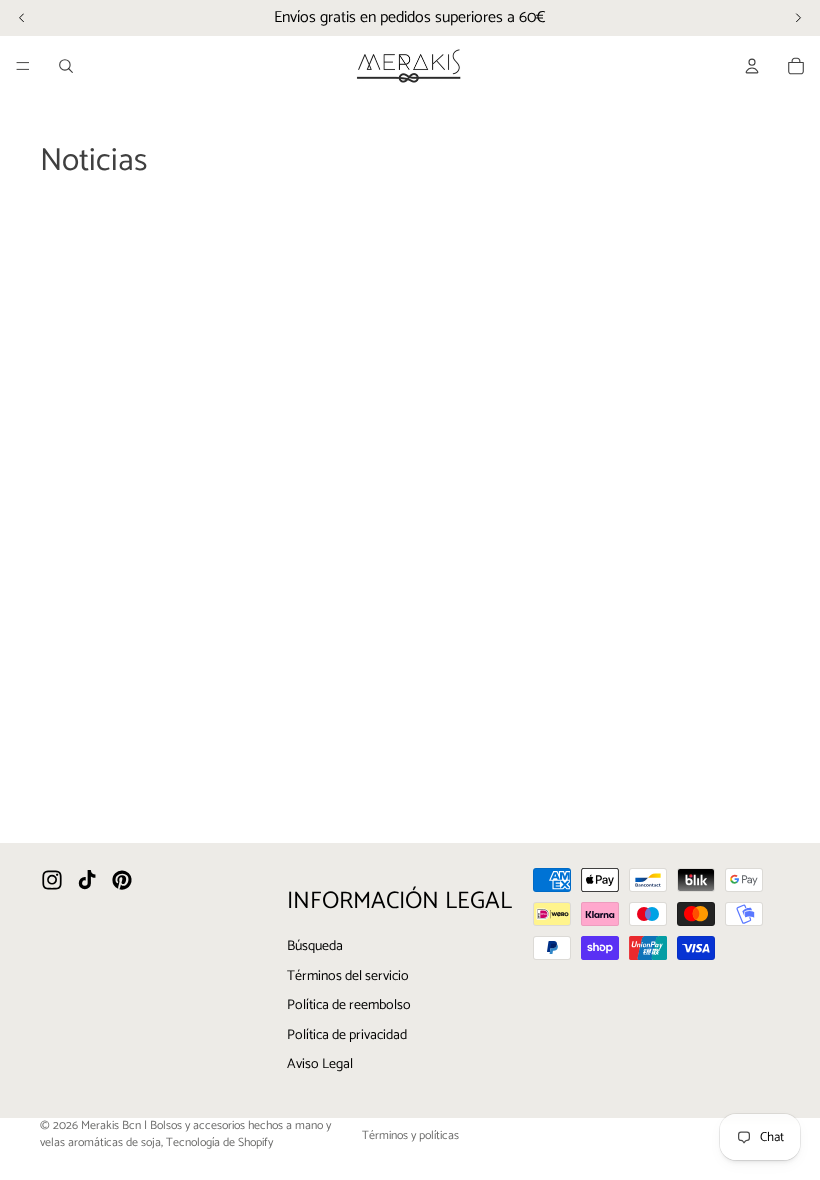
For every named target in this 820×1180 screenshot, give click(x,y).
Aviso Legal (320, 1065)
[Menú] (23, 66)
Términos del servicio (348, 976)
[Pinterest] (122, 881)
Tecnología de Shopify (219, 1142)
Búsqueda (315, 946)
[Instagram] (52, 881)
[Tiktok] (87, 881)
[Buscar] (66, 66)
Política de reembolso (349, 1006)
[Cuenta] (752, 66)
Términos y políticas (410, 1135)
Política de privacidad (347, 1035)
